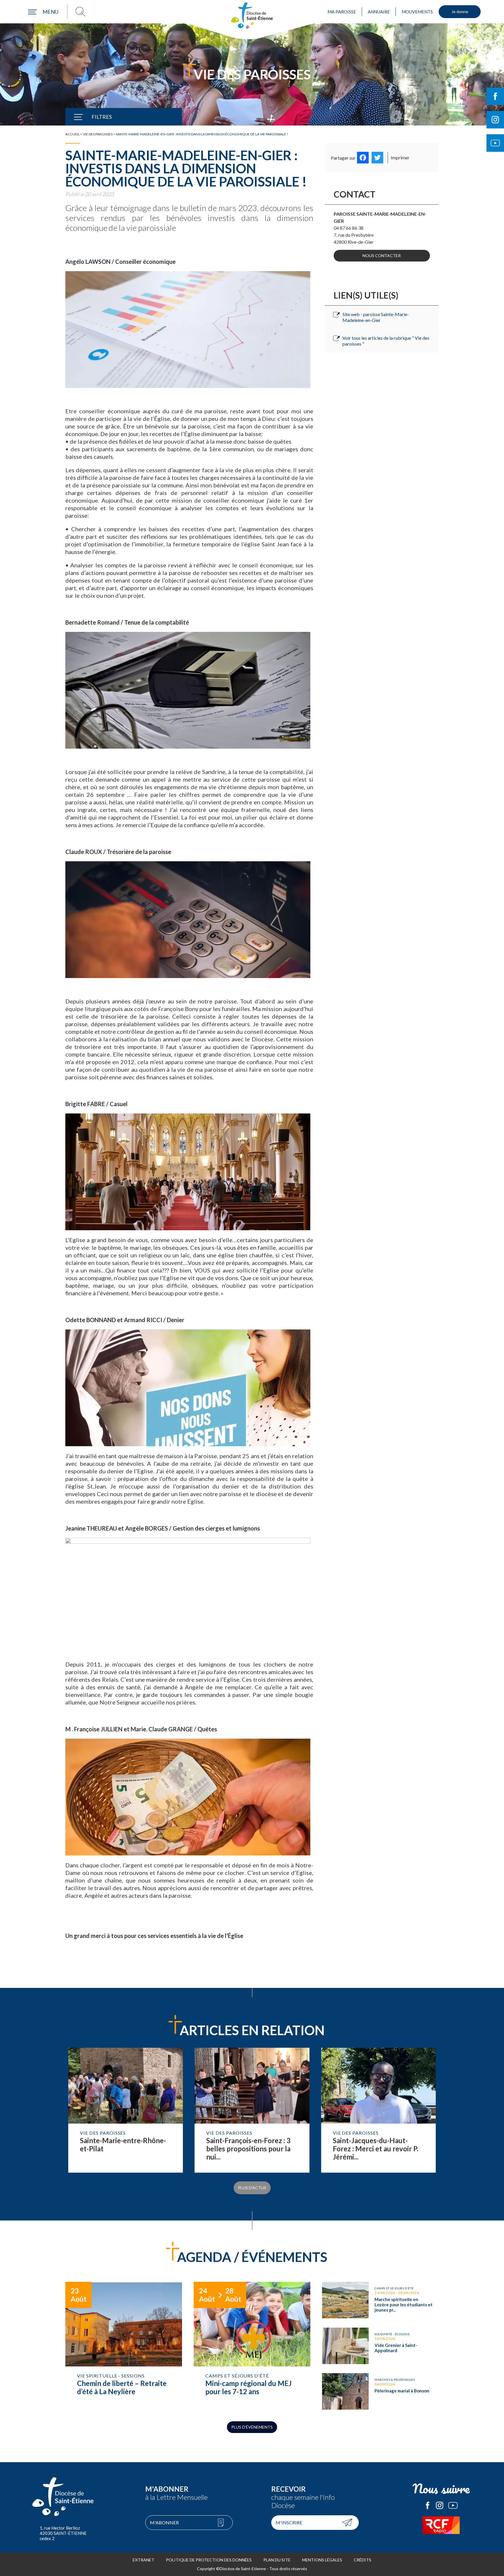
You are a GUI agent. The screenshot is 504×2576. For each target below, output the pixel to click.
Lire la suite (126, 2110)
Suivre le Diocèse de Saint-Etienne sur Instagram (495, 120)
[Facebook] (363, 158)
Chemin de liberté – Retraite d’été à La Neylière (124, 2346)
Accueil (72, 134)
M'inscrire (289, 2522)
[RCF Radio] (441, 2525)
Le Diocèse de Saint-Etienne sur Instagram (440, 2505)
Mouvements (417, 12)
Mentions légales (322, 2560)
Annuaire (379, 12)
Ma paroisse (342, 12)
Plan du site (277, 2560)
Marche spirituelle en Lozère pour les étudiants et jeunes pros (380, 2300)
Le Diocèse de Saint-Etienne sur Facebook (428, 2505)
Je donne (460, 12)
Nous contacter (382, 256)
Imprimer (400, 157)
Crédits (363, 2560)
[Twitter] (377, 158)
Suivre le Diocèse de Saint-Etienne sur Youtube (495, 143)
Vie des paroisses (98, 134)
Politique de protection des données (209, 2560)
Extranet (143, 2560)
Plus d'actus (252, 2188)
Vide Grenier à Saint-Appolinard (380, 2346)
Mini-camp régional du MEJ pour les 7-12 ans (252, 2346)
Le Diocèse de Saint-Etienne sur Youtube (453, 2505)
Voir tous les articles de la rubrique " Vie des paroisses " (386, 341)
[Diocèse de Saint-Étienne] (252, 15)
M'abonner (164, 2522)
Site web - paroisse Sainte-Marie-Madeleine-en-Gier (376, 317)
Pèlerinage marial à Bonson (380, 2391)
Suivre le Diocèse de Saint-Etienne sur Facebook (495, 96)
